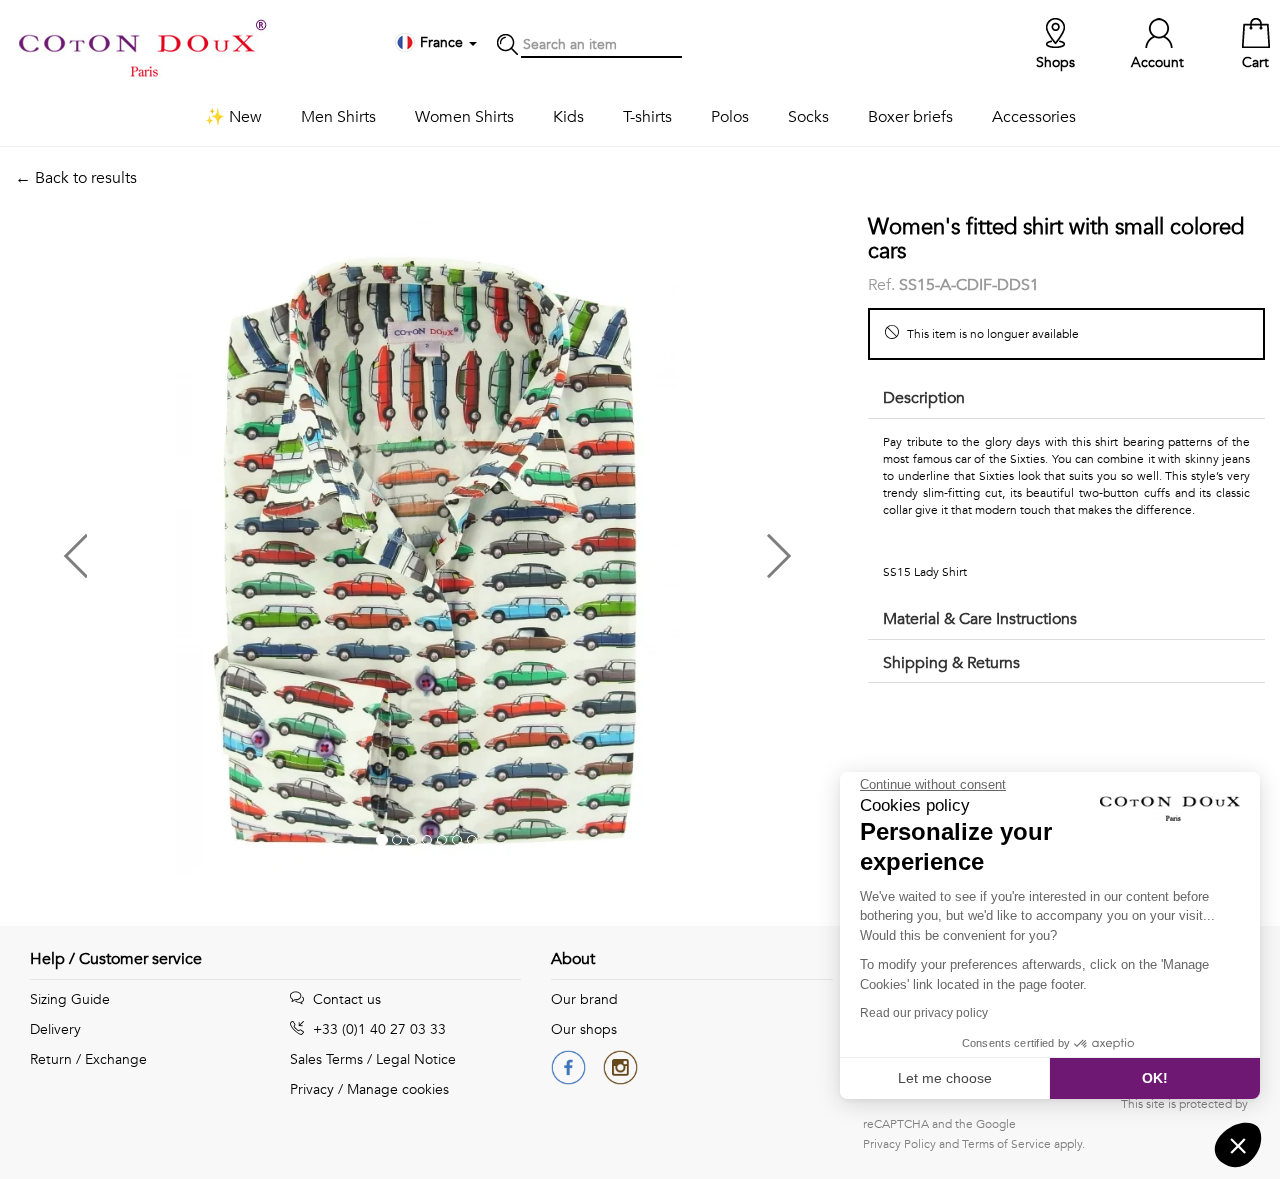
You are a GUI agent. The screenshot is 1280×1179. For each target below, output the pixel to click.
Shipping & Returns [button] (951, 663)
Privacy (312, 1089)
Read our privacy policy (924, 1013)
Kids (568, 117)
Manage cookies (398, 1089)
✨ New (233, 117)
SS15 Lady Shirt (925, 572)
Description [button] (924, 398)
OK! (1155, 1078)
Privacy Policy (899, 1144)
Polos (730, 117)
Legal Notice (416, 1059)
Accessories (1034, 117)
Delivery (55, 1029)
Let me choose (945, 1078)
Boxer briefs (910, 117)
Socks (808, 117)
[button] (221, 548)
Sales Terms (326, 1059)
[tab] (1066, 399)
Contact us (345, 999)
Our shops (584, 1029)
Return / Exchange (88, 1059)
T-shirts (647, 117)
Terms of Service (1006, 1144)
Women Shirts (464, 117)
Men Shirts (338, 117)
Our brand (584, 999)
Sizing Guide (70, 999)
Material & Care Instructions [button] (980, 619)
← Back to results (76, 178)
